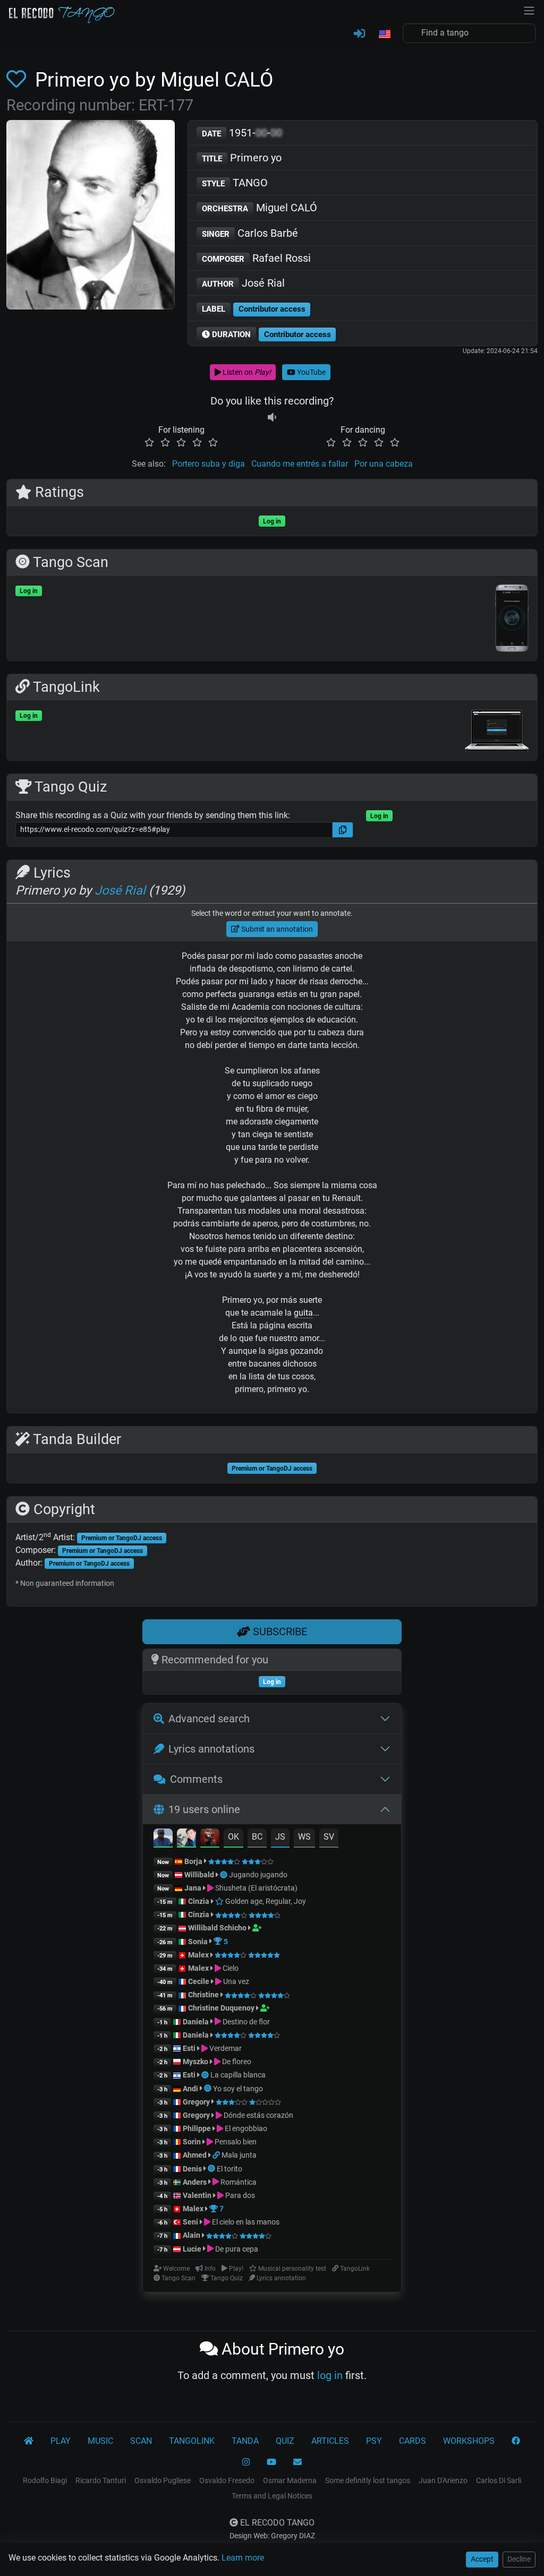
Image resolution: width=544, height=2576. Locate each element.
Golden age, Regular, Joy (265, 1901)
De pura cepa (236, 2249)
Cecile (199, 1981)
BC (257, 1837)
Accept (482, 2559)
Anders (195, 2182)
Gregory (196, 2102)
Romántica (238, 2182)
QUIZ (285, 2441)
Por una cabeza (384, 464)
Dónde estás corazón (258, 2115)
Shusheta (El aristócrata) (256, 1888)
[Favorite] (18, 80)
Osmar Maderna (290, 2480)
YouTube (311, 372)
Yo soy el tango (238, 2089)
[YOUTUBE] (271, 2462)
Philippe (198, 2128)
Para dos (239, 2195)
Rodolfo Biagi (45, 2480)
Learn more (243, 2558)
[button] (384, 35)
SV (329, 1837)
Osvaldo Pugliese (163, 2480)
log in (330, 2375)
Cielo (230, 1968)
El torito (229, 2169)
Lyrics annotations (211, 1749)
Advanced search (209, 1719)
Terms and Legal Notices (272, 2496)
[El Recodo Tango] (29, 2441)
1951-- (242, 133)
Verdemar (225, 2048)
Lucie (192, 2249)
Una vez (235, 1981)
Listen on (246, 372)
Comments (196, 1779)
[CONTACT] (297, 2462)
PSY (374, 2441)
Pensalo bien (235, 2142)
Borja (193, 1861)
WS (304, 1837)
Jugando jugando (258, 1875)
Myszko (195, 2062)
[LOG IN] (359, 34)
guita (303, 1313)
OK (233, 1837)
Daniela (197, 2022)
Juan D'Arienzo (443, 2480)
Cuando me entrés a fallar (300, 464)
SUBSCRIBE (279, 1632)
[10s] (272, 417)
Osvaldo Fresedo (227, 2480)
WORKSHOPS (469, 2441)
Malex (198, 1955)
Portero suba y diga (209, 464)
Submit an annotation (276, 929)
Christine (204, 1995)
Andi (190, 2089)
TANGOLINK (192, 2441)
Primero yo (242, 158)
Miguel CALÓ (260, 208)
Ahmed (195, 2155)
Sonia (198, 1942)
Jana (193, 1888)
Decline (519, 2559)
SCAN (141, 2441)
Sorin (192, 2142)
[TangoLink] (217, 2155)
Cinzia (199, 1901)
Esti (189, 2048)
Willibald (200, 1875)
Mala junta (239, 2155)
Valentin (197, 2195)
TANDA (245, 2441)
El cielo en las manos (245, 2222)
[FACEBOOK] (516, 2441)
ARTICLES (330, 2441)
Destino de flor (245, 2022)
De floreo (236, 2062)
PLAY (61, 2441)
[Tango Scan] (224, 1875)
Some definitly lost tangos (368, 2480)
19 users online (204, 1809)
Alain (192, 2235)
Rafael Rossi (256, 258)
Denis (192, 2169)
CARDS (413, 2441)
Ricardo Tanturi (101, 2480)
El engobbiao (245, 2128)
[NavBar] (529, 10)
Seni (190, 2222)
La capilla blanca (238, 2075)
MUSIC (100, 2441)
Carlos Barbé (250, 233)
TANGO (235, 183)
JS (280, 1837)
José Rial (243, 283)
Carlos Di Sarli (499, 2480)
